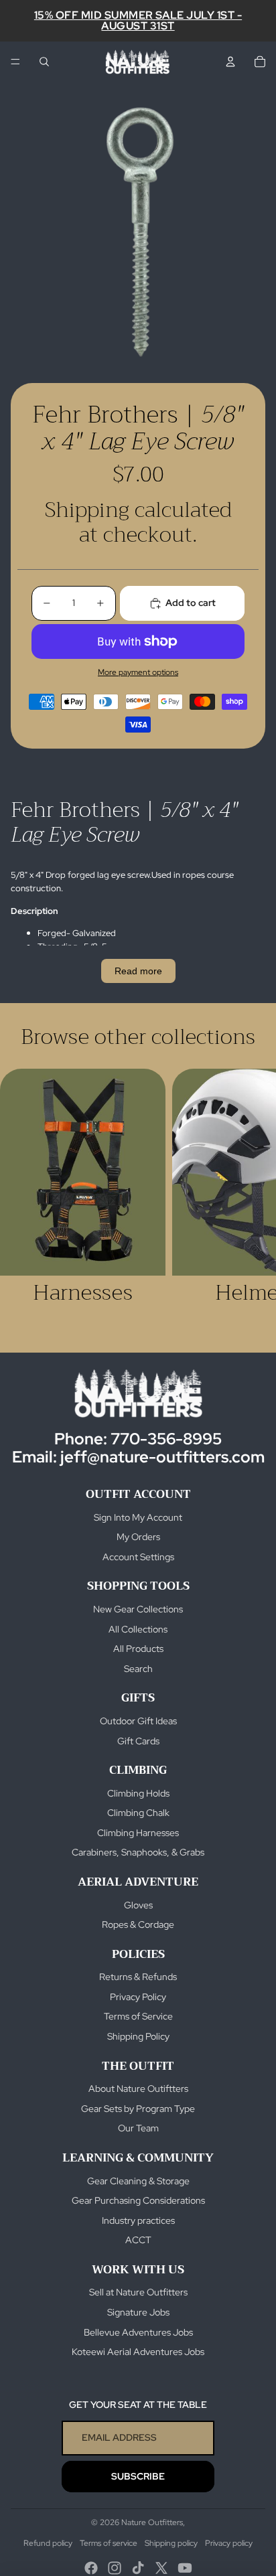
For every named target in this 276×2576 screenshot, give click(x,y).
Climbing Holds (138, 1793)
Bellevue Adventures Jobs (138, 2332)
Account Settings (138, 1557)
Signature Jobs (138, 2312)
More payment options (138, 672)
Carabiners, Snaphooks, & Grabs (138, 1852)
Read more (138, 971)
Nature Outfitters (152, 2522)
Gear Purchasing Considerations (138, 2200)
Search (138, 1669)
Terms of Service (138, 2016)
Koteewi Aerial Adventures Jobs (138, 2352)
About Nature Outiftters (138, 2089)
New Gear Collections (138, 1609)
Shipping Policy (138, 2036)
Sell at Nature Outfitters (138, 2292)
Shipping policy (171, 2543)
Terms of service (109, 2543)
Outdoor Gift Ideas (138, 1721)
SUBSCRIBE (138, 2476)
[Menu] (15, 62)
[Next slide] (251, 1199)
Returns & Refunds (138, 1977)
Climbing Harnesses (138, 1833)
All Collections (138, 1629)
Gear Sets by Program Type (138, 2109)
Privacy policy (229, 2543)
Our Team (138, 2128)
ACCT (138, 2240)
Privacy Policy (138, 1997)
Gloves (138, 1905)
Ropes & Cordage (138, 1924)
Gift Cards (138, 1741)
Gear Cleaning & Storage (138, 2181)
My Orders (138, 1537)
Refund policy (48, 2543)
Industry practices (138, 2220)
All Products (138, 1649)
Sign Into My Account (138, 1517)
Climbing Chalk (138, 1813)
